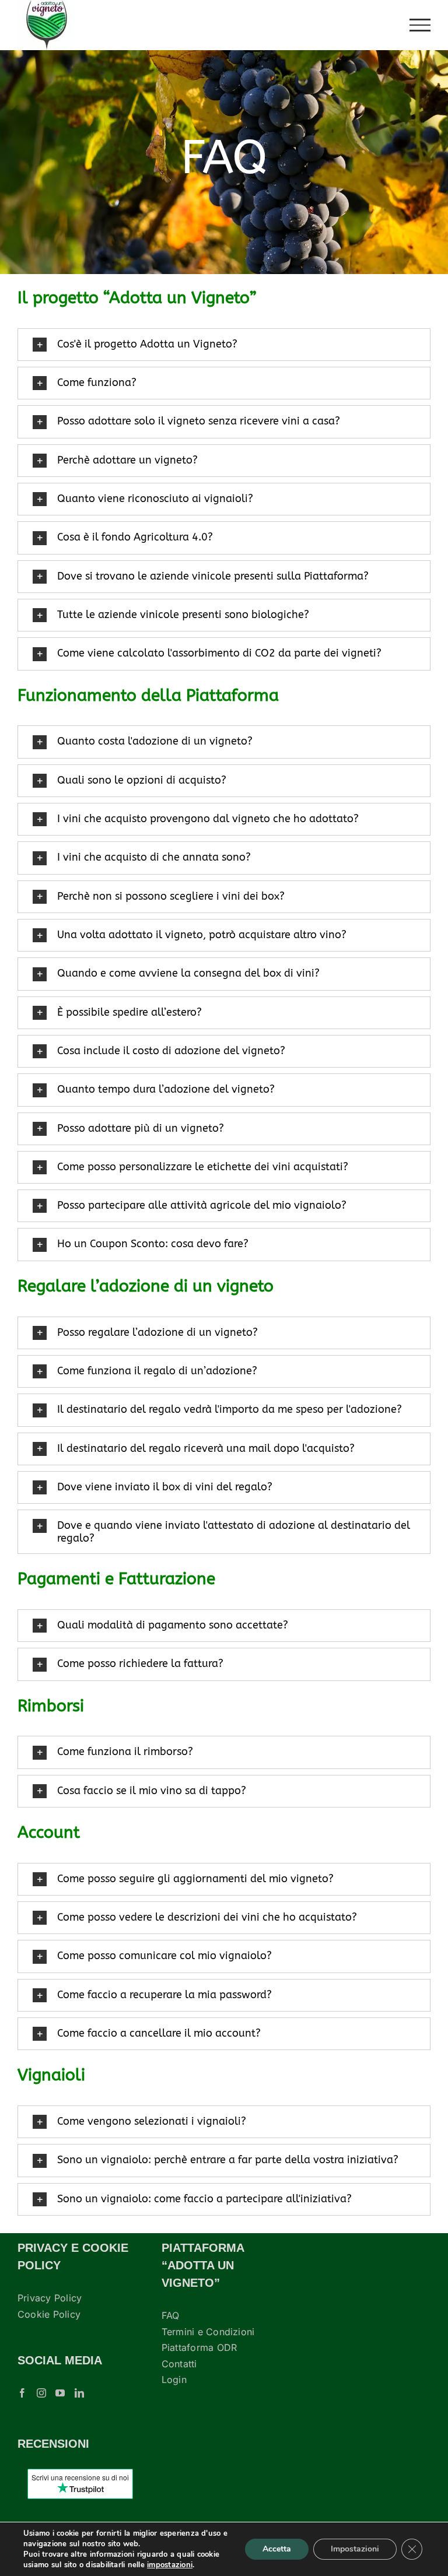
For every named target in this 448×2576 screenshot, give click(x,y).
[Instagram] (41, 2393)
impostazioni (170, 2565)
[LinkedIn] (79, 2393)
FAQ (171, 2315)
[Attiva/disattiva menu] (420, 25)
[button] (224, 345)
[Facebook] (22, 2393)
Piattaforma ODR (199, 2347)
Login (174, 2380)
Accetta (277, 2549)
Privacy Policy (50, 2298)
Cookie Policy (49, 2314)
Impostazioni (355, 2549)
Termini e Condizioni (208, 2332)
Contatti (179, 2364)
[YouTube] (60, 2393)
